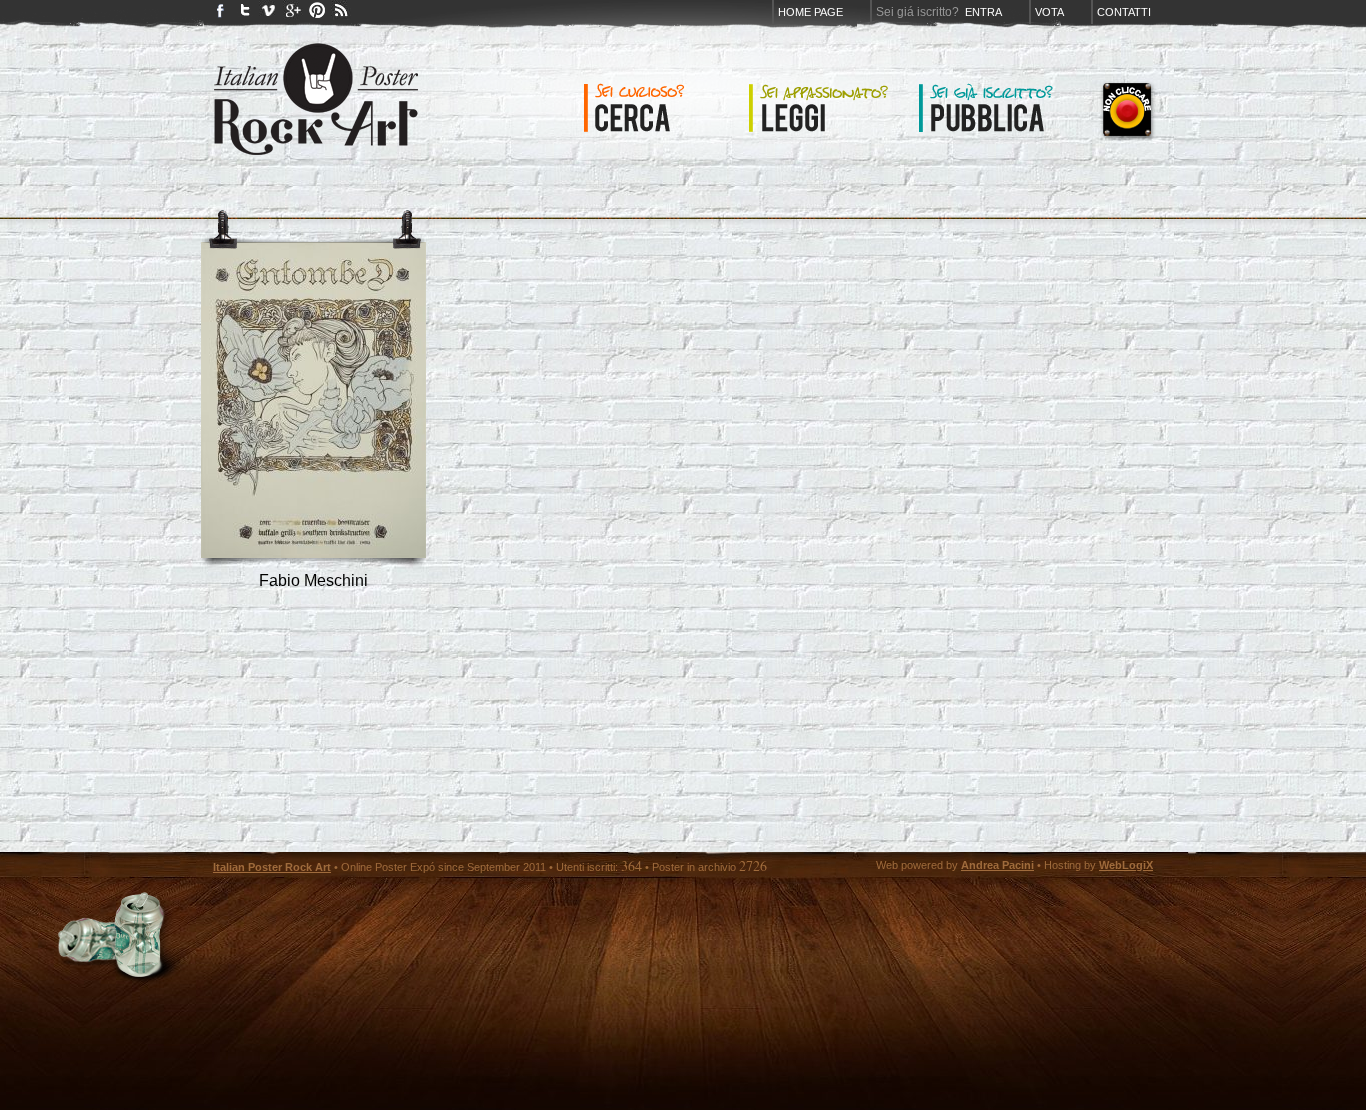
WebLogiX (1126, 865)
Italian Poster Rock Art (272, 867)
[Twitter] (245, 14)
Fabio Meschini (313, 580)
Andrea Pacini (997, 865)
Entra (983, 12)
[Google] (293, 14)
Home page (810, 12)
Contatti (1124, 12)
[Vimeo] (269, 14)
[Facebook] (221, 14)
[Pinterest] (317, 14)
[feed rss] (341, 14)
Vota (1049, 12)
